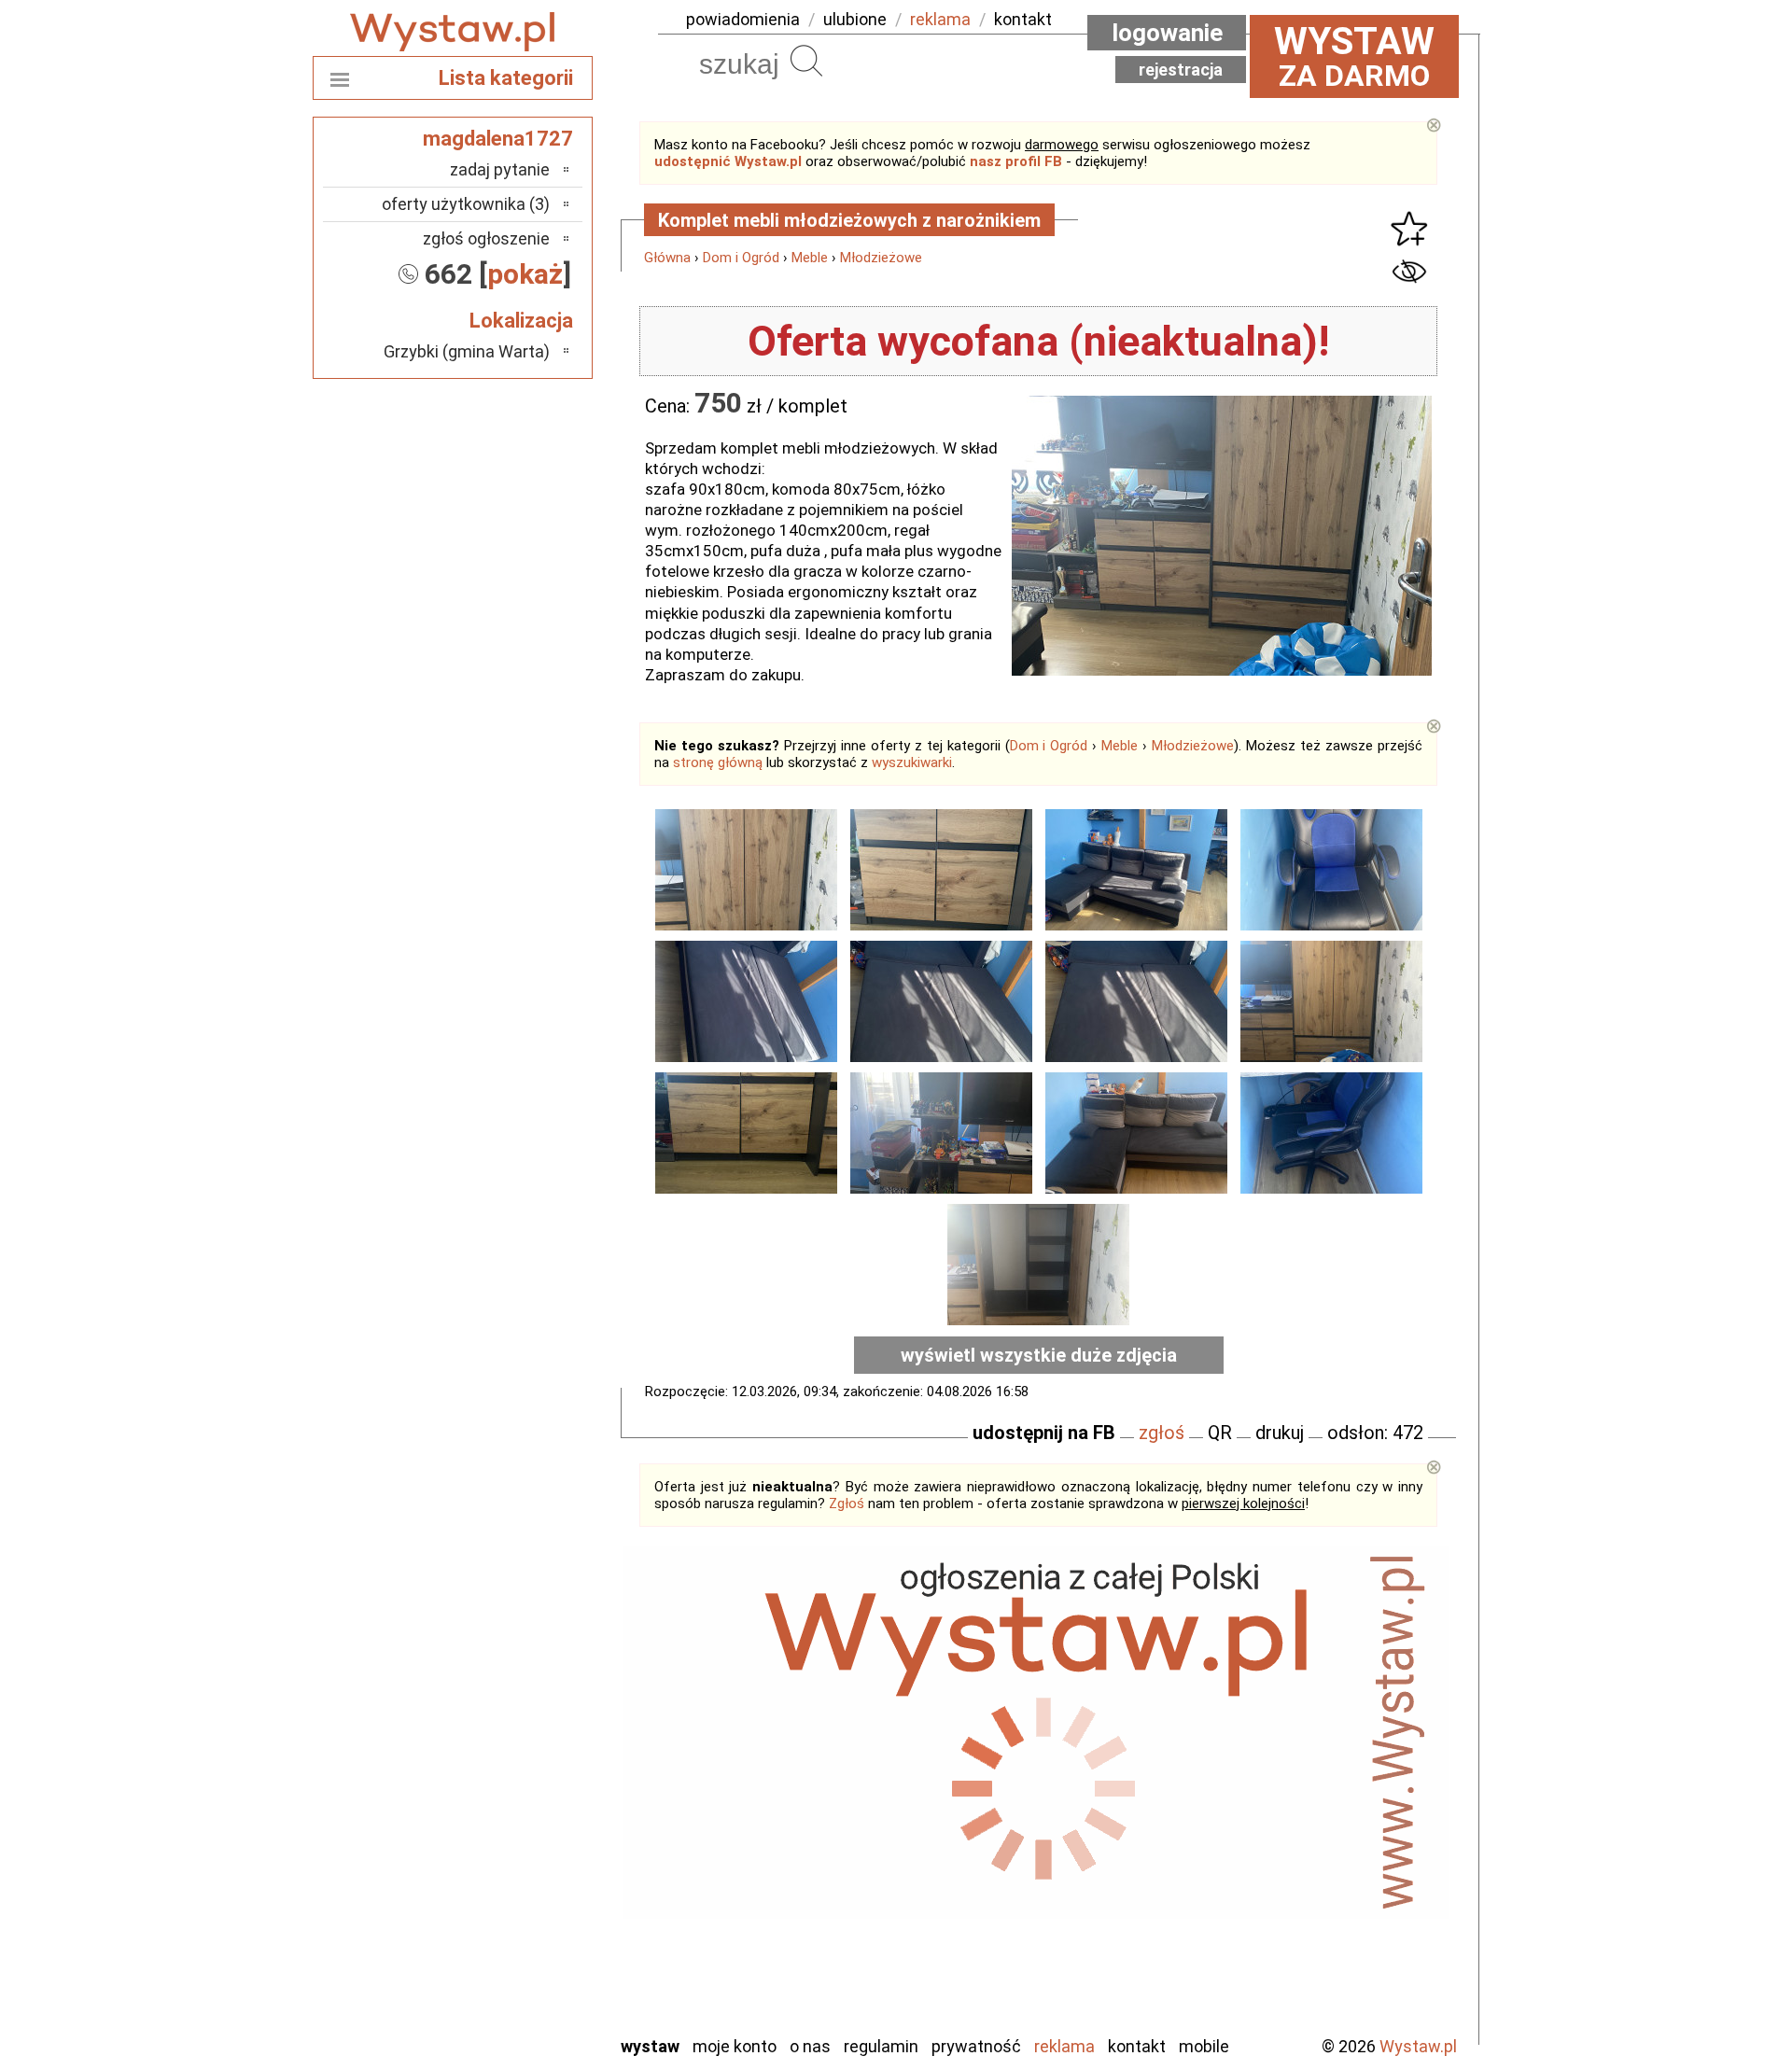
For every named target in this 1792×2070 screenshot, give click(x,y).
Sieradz (525, 1893)
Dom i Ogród (741, 258)
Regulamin (881, 2046)
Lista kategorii (506, 78)
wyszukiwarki (912, 762)
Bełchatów (513, 1692)
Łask (533, 1717)
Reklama (1064, 2046)
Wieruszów (513, 1994)
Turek (530, 1944)
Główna (667, 258)
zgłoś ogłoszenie (486, 238)
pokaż (525, 274)
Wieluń (527, 1969)
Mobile (1204, 2046)
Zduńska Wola (503, 2019)
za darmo (1354, 56)
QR (1220, 1433)
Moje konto (735, 2046)
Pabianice (517, 1818)
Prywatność (976, 2046)
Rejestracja (1181, 70)
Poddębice (513, 1868)
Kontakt (1137, 2046)
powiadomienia (743, 19)
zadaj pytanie (500, 169)
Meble (810, 258)
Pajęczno (518, 1843)
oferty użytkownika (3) (466, 204)
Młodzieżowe (881, 258)
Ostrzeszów (509, 1792)
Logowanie (1167, 33)
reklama (940, 19)
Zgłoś (847, 1504)
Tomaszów (513, 1918)
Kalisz (530, 1767)
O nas (810, 2046)
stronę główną (718, 762)
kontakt (1023, 19)
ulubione (855, 19)
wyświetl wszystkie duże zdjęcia (1039, 1355)
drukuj (1280, 1433)
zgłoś (1162, 1433)
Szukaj (806, 61)
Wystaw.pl (1418, 2046)
